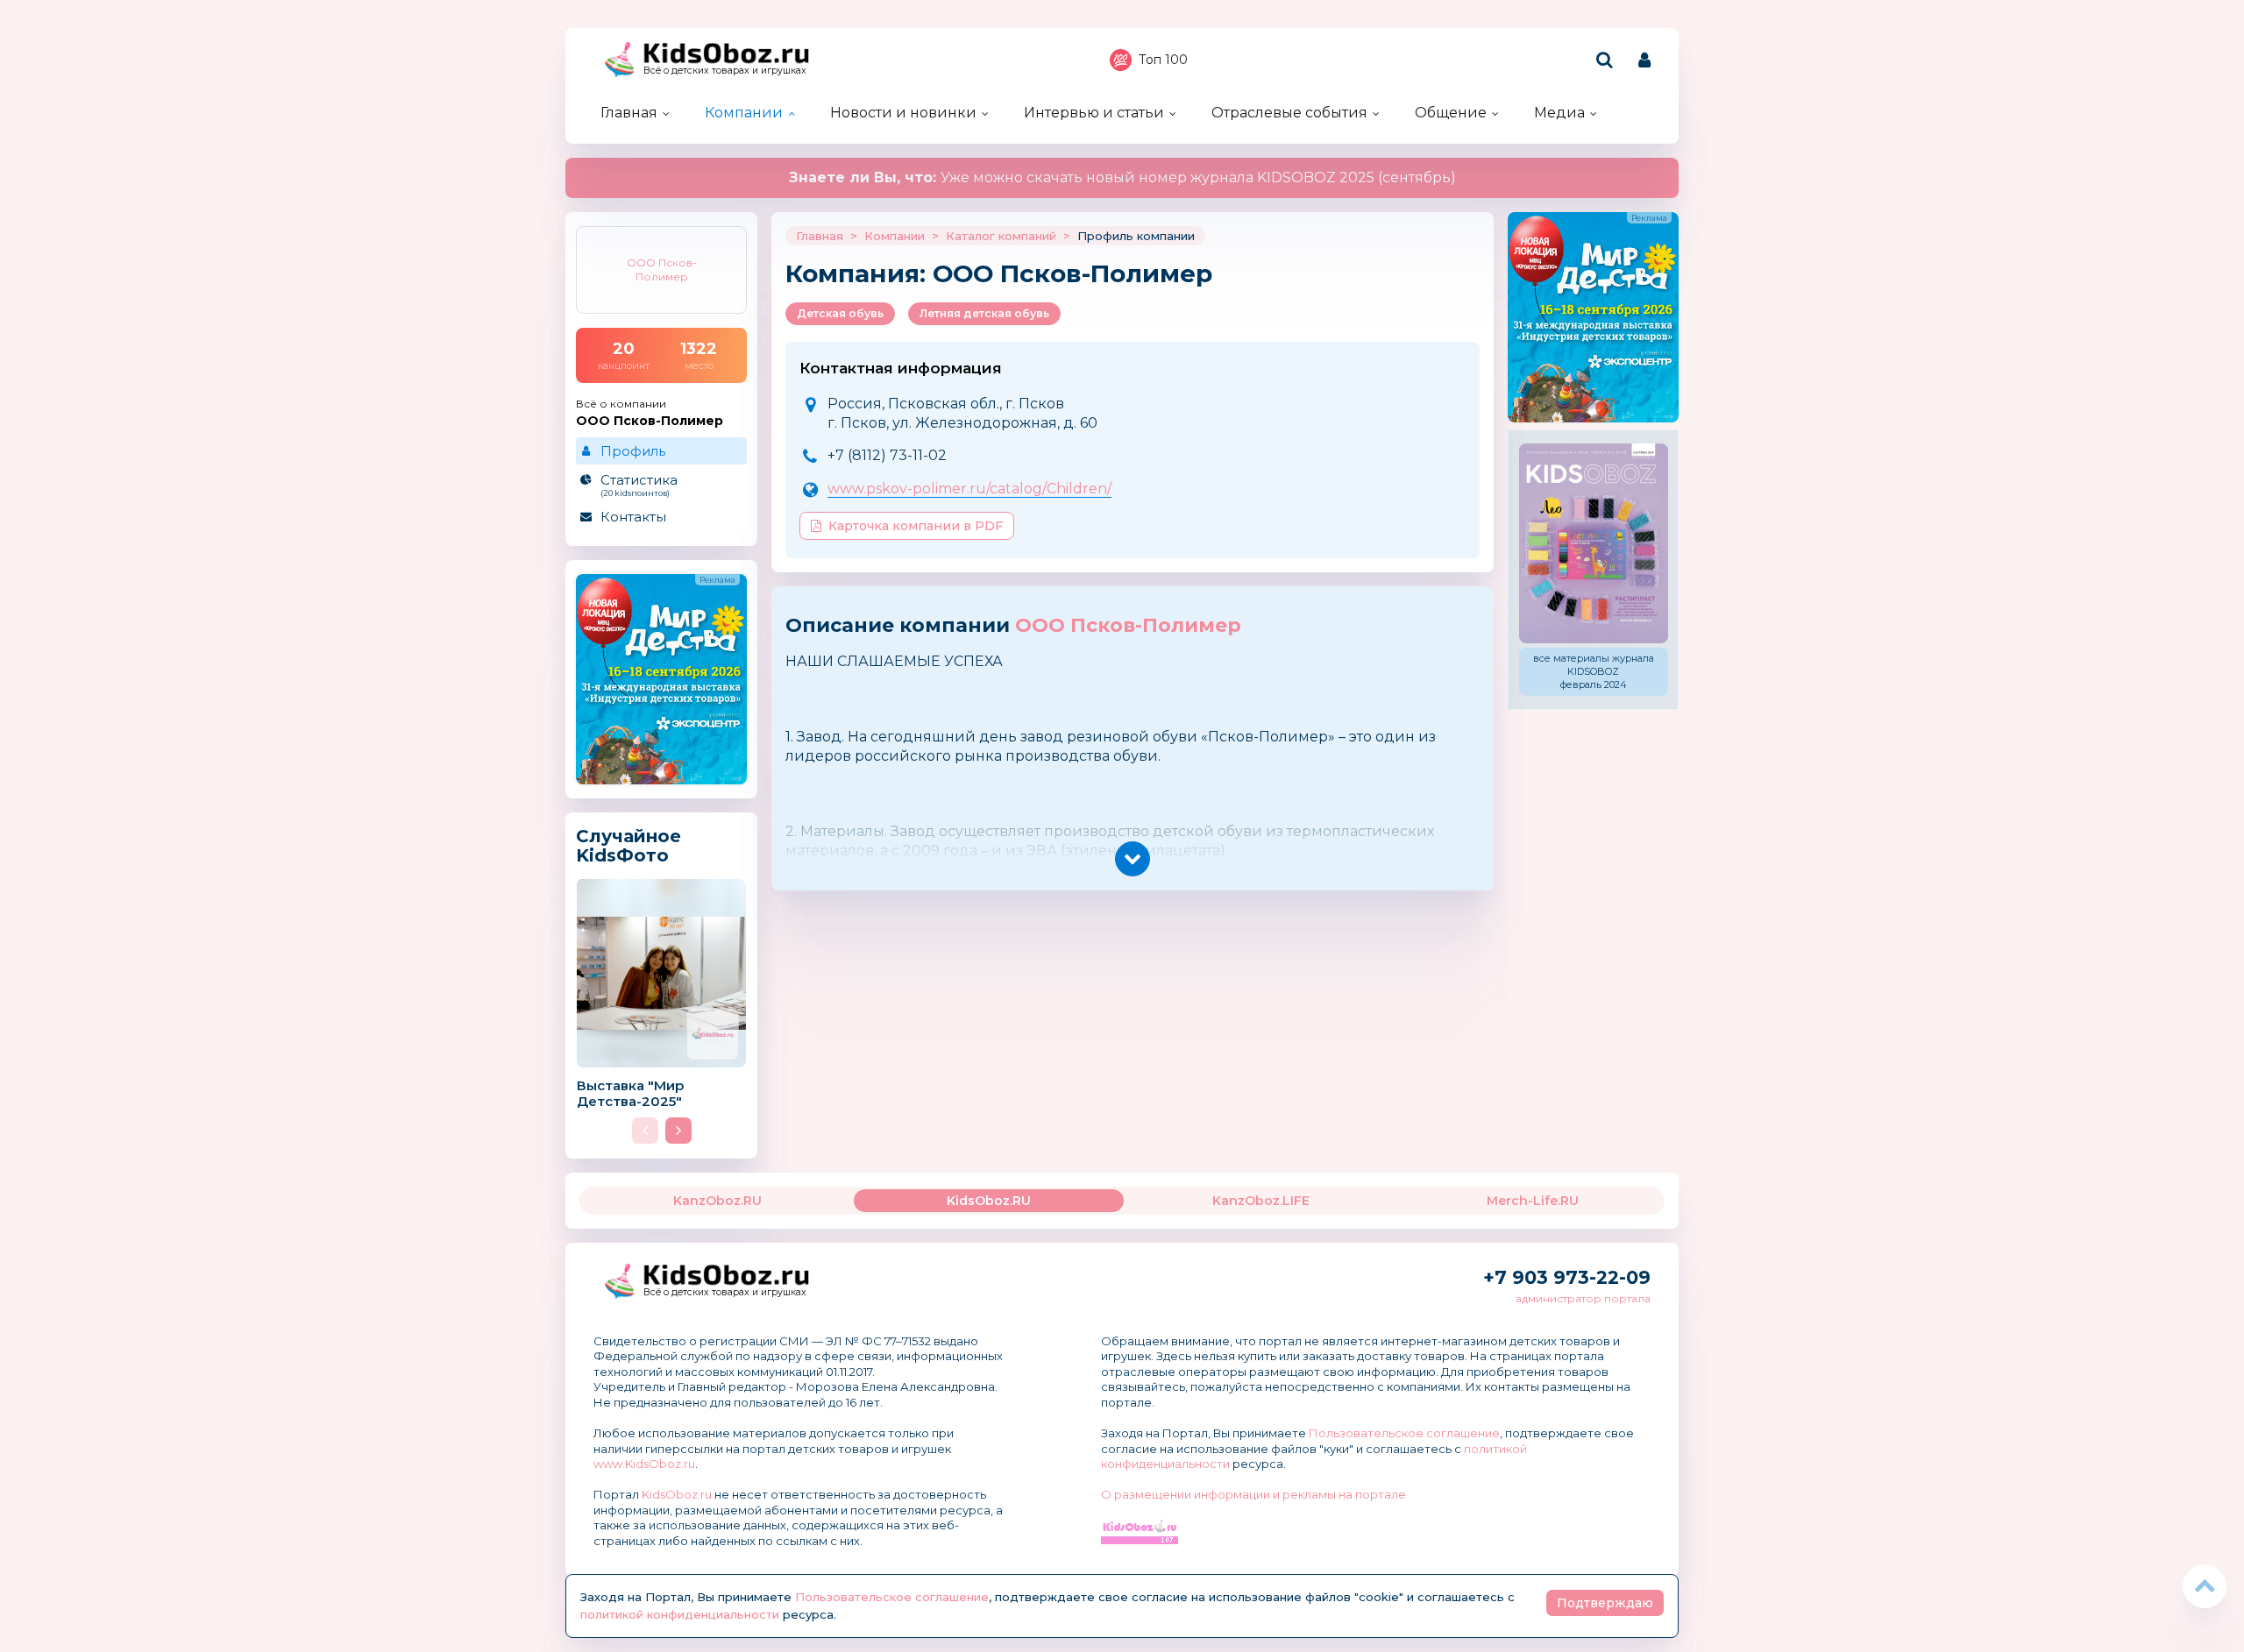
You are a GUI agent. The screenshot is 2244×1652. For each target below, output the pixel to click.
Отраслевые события (1289, 113)
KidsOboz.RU (989, 1201)
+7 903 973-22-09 (1567, 1277)
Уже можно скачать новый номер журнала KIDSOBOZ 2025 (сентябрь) (1122, 177)
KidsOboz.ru (677, 1494)
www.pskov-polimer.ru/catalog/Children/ (969, 489)
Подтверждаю (1605, 1603)
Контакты (633, 517)
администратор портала (1583, 1298)
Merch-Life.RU (1533, 1201)
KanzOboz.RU (717, 1201)
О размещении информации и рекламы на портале (1253, 1494)
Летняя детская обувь (984, 313)
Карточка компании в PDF (916, 526)
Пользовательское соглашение (1404, 1433)
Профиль (633, 451)
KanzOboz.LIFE (1261, 1201)
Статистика (639, 485)
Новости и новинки (903, 113)
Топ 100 (1163, 60)
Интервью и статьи (1094, 113)
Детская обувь (840, 313)
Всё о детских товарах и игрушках (725, 71)
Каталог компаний (1001, 236)
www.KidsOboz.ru (644, 1464)
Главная (629, 113)
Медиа (1559, 113)
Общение (1451, 113)
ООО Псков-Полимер (1128, 625)
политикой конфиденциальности (680, 1614)
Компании (744, 113)
